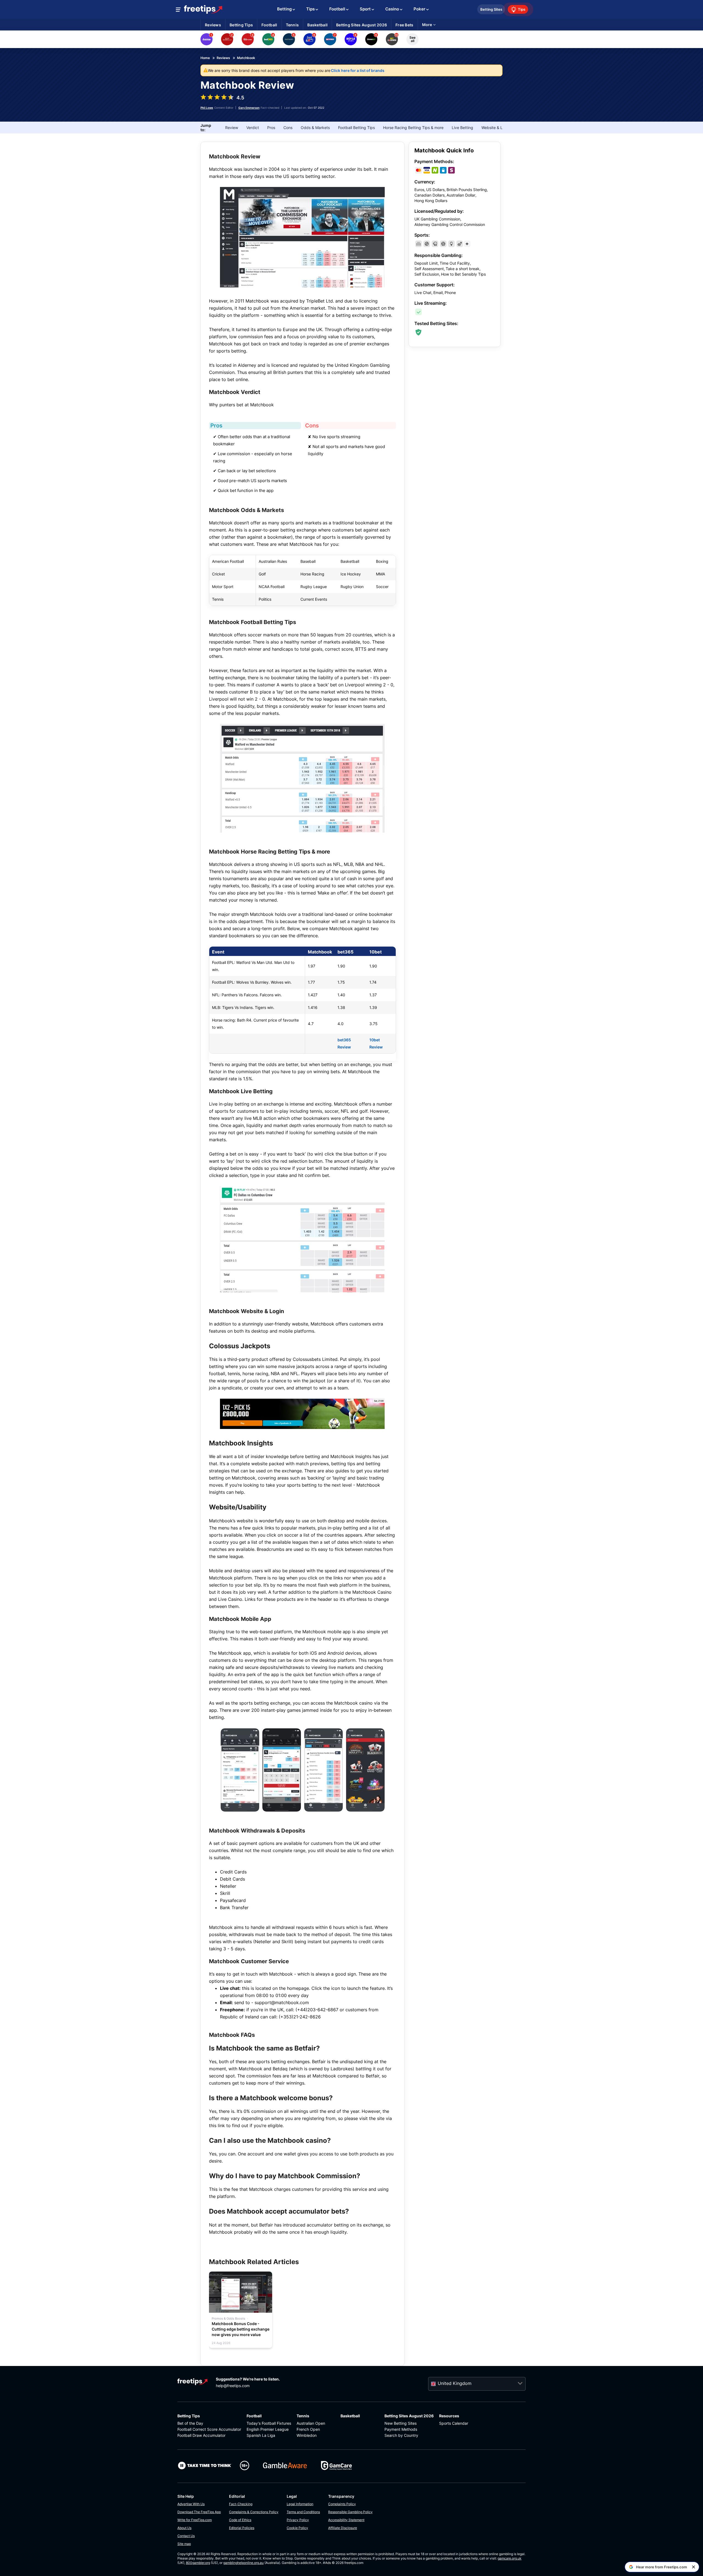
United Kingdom (455, 2383)
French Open (308, 2429)
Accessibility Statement (346, 2520)
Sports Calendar (454, 2423)
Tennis (303, 2416)
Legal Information (300, 2504)
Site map (184, 2544)
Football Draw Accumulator (201, 2435)
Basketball (350, 2416)
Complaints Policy (342, 2504)
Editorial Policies (242, 2528)
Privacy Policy (298, 2520)
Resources (449, 2416)
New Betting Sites (401, 2423)
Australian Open (311, 2423)
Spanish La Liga (261, 2435)
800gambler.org (198, 2563)
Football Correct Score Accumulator (209, 2429)
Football (254, 2416)
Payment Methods (401, 2429)
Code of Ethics (240, 2520)
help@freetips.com (233, 2386)
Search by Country (401, 2435)
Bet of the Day (190, 2423)
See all (412, 39)
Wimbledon (307, 2435)
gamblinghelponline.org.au (243, 2563)
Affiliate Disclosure (343, 2528)
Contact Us (186, 2536)
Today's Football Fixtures (269, 2423)
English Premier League (268, 2429)
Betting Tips (189, 2416)
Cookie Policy (297, 2528)
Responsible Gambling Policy (350, 2512)
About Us (184, 2528)
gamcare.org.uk (510, 2558)
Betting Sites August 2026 (409, 2416)
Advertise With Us (191, 2504)
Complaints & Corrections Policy (254, 2512)
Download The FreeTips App (199, 2512)
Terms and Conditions (303, 2512)
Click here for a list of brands (358, 70)
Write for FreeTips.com (195, 2520)
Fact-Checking (241, 2504)
